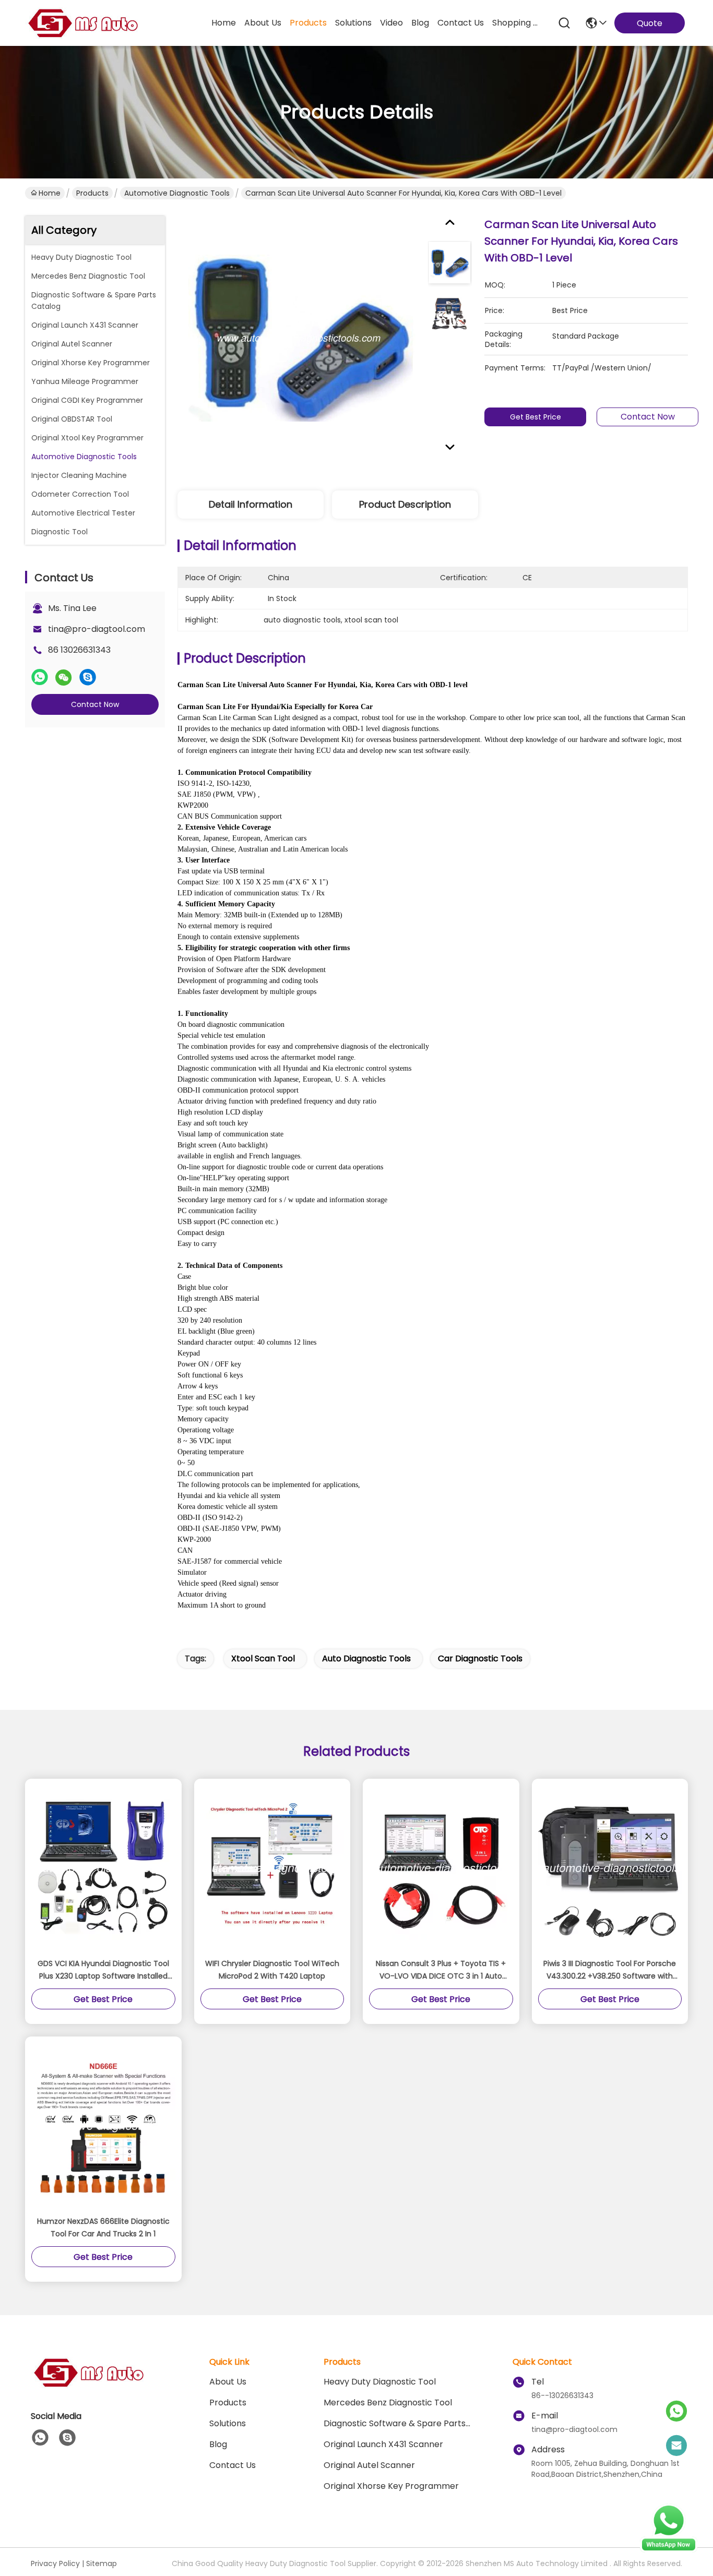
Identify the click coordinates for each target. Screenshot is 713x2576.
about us (263, 23)
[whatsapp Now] (669, 2550)
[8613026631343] (40, 2438)
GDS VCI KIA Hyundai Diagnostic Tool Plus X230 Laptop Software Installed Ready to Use (103, 1970)
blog (420, 23)
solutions (353, 23)
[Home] (88, 2385)
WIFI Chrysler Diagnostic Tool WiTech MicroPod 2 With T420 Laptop (272, 1970)
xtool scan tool (263, 1658)
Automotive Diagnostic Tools (177, 193)
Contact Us (233, 2465)
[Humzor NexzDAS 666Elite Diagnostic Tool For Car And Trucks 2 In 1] (103, 2126)
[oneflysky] (67, 2438)
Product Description (405, 504)
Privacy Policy (55, 2563)
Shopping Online (517, 23)
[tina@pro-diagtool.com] (676, 2446)
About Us (228, 2382)
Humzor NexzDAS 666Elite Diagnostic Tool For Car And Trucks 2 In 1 (103, 2227)
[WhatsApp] (40, 677)
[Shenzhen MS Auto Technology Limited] (82, 23)
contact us (461, 23)
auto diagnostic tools (366, 1658)
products (308, 23)
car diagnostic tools (480, 1658)
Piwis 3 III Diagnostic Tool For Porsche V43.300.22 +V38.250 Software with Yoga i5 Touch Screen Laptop (610, 1970)
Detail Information (251, 504)
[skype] (88, 677)
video (391, 23)
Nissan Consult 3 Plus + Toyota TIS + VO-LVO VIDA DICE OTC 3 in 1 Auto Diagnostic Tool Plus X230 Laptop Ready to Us (441, 1970)
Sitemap (102, 2563)
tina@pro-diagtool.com (97, 629)
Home (224, 23)
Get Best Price (536, 417)
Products (92, 193)
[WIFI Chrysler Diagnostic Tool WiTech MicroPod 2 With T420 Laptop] (272, 1868)
